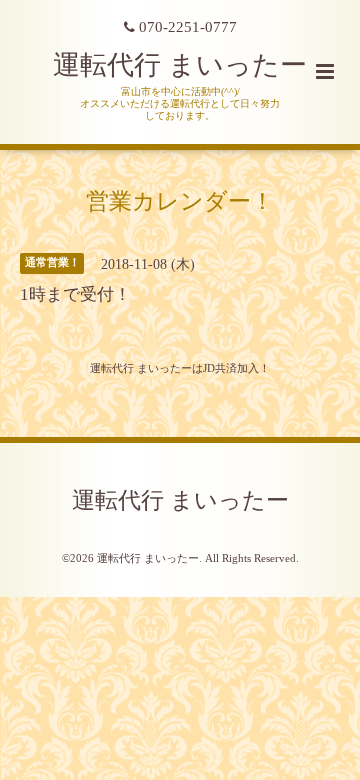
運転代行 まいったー (180, 65)
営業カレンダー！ (180, 200)
